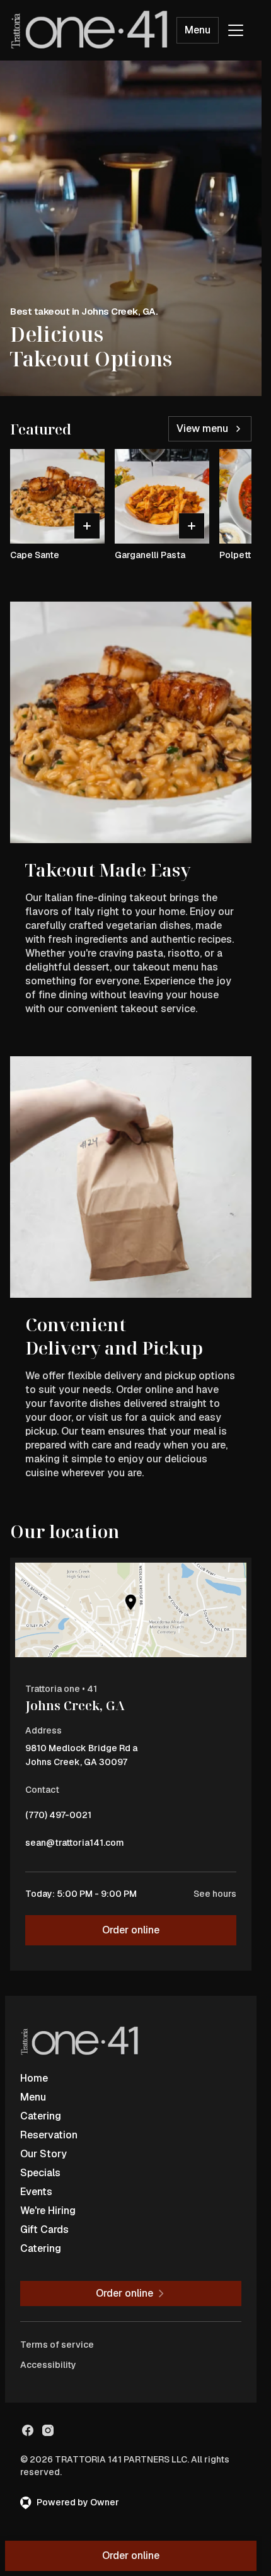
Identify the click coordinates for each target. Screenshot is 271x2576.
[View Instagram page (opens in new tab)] (48, 2430)
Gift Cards (44, 2229)
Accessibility (48, 2365)
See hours (215, 1894)
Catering (41, 2116)
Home (34, 2078)
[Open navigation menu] (236, 30)
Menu (198, 30)
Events (36, 2192)
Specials (40, 2173)
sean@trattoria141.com (75, 1846)
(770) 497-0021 (58, 1818)
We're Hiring (48, 2211)
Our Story (43, 2154)
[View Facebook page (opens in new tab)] (28, 2430)
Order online (131, 1930)
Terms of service (57, 2345)
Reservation (49, 2135)
